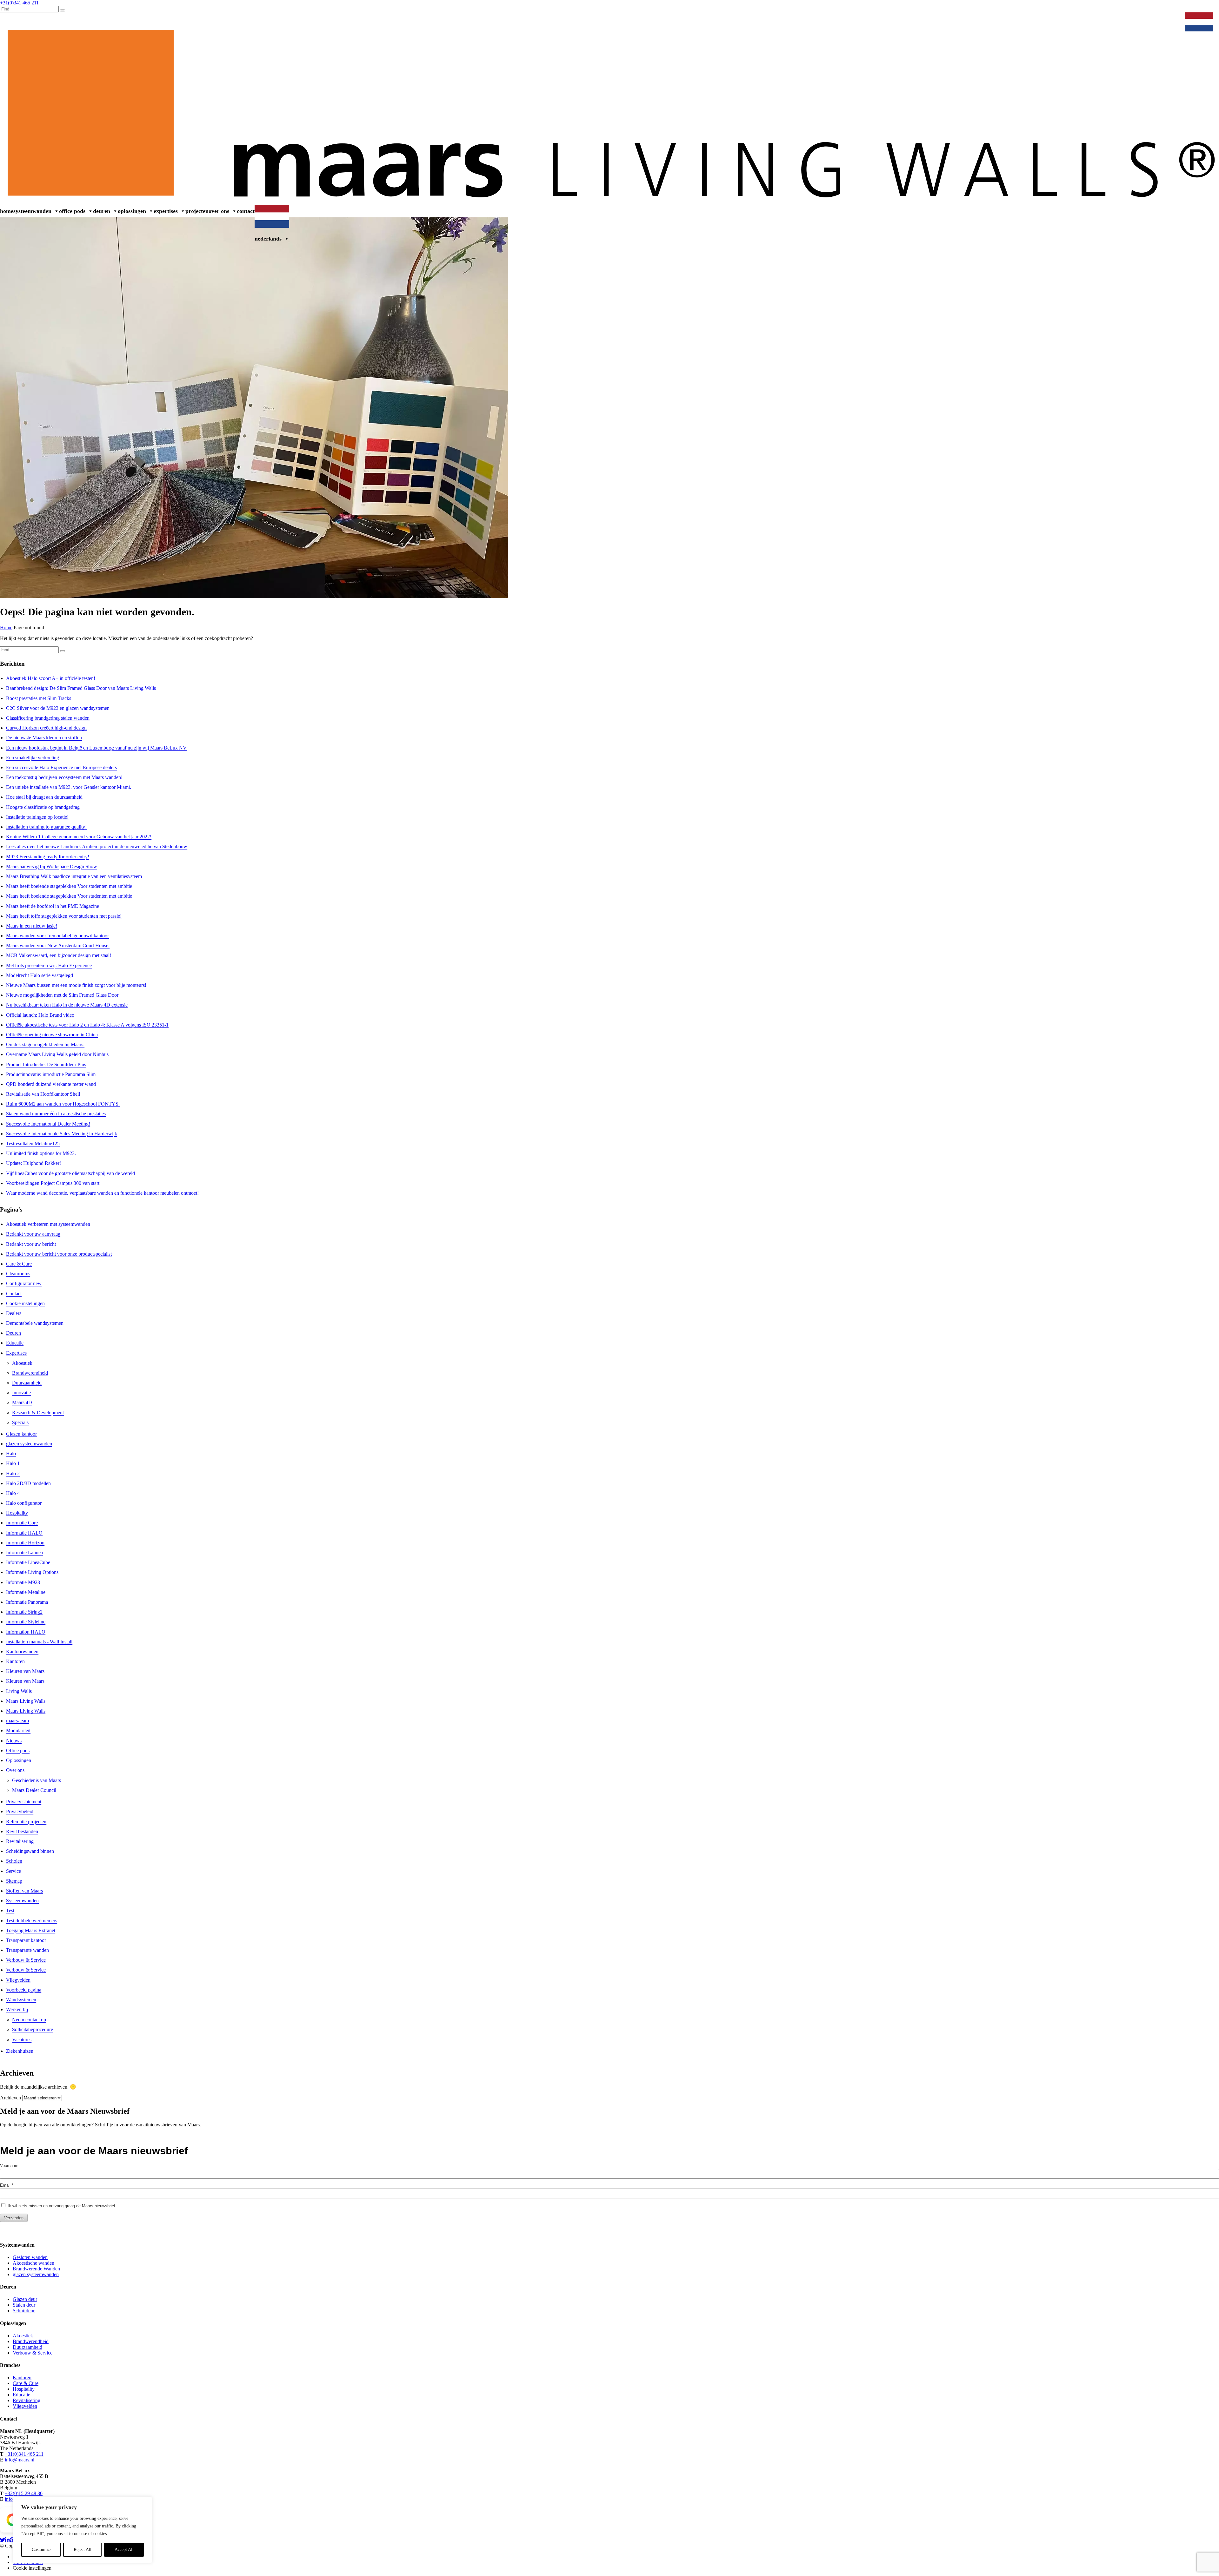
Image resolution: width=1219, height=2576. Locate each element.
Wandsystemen (21, 2000)
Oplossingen (132, 211)
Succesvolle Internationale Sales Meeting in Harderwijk (62, 1134)
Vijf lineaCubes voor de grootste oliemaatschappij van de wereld (70, 1173)
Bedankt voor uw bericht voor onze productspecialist (59, 1254)
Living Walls (19, 1691)
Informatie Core (22, 1523)
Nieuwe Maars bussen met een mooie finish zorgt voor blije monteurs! (76, 985)
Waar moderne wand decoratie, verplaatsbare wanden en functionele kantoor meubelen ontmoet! (102, 1193)
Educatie (15, 1343)
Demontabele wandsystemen (35, 1323)
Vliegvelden (18, 1980)
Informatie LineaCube (28, 1562)
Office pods (18, 1750)
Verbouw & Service (1159, 19)
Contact (246, 211)
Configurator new (24, 1283)
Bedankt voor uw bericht (31, 1244)
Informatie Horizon (25, 1543)
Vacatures (22, 2040)
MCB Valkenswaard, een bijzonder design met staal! (59, 955)
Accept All (124, 2550)
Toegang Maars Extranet (31, 1930)
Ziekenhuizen (20, 2051)
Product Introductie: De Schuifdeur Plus (46, 1064)
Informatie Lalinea (24, 1552)
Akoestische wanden (33, 2263)
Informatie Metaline (26, 1592)
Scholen (14, 1861)
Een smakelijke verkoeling (33, 758)
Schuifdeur (24, 2311)
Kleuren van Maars (25, 1671)
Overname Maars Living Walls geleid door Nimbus (57, 1054)
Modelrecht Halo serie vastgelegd (40, 975)
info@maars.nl (20, 2460)
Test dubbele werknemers (32, 1921)
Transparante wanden (27, 1950)
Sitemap (14, 1881)
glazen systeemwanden (29, 1444)
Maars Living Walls (26, 1701)
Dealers (1106, 19)
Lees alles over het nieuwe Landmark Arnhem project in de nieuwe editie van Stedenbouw (97, 846)
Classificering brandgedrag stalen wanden (48, 718)
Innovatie (21, 1393)
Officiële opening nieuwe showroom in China (52, 1035)
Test (10, 1910)
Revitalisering (20, 1841)
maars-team (17, 1721)
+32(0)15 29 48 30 (24, 2493)
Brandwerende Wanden (36, 2269)
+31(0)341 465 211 (24, 2454)
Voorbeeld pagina (24, 1990)
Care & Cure (19, 1264)
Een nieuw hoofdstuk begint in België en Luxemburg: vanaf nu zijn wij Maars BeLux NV (96, 748)
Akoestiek (22, 1363)
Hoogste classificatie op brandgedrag (43, 807)
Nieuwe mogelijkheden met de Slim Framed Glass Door (62, 995)
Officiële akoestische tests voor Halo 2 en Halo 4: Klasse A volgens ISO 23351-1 (87, 1025)
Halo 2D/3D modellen (28, 1483)
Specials (20, 1422)
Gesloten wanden (30, 2257)
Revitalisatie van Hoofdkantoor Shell (43, 1094)
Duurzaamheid (27, 1383)
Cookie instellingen (25, 1303)
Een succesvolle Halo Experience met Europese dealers (61, 767)
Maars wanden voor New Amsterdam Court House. (58, 945)
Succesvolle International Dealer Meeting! (48, 1124)
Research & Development (38, 1413)
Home (7, 211)
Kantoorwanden (22, 1651)
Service (13, 1871)
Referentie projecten (26, 1822)
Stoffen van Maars (24, 1891)
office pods (72, 211)
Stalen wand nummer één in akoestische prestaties (56, 1114)
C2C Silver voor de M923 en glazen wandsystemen (58, 708)
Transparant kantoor (26, 1940)
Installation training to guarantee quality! (46, 827)
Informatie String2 (24, 1612)
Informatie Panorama (27, 1602)
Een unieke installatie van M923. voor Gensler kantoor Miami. (69, 787)
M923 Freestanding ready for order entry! (48, 857)
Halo (11, 1453)
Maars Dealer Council (34, 1790)
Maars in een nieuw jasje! (32, 926)
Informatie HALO (24, 1533)
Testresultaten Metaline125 (33, 1143)
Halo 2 (13, 1473)
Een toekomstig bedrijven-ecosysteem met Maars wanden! (64, 777)
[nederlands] (1200, 19)
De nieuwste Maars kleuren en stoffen (44, 738)
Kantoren (15, 1661)
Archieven (10, 2098)
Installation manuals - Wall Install (39, 1642)
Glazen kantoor (21, 1434)
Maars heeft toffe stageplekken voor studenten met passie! (64, 916)
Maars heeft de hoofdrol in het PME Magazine (53, 906)
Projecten (197, 211)
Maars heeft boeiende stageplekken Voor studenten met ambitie (69, 886)
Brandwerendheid (30, 1373)
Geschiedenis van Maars (37, 1780)
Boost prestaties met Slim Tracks (39, 698)
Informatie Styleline (26, 1622)
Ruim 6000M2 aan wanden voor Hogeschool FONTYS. (63, 1104)
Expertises (166, 211)
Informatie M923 (23, 1582)
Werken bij (1082, 19)
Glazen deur (25, 2299)
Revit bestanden (22, 1831)
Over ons (219, 211)
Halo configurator (24, 1503)
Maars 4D (22, 1402)
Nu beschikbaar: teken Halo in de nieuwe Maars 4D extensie (67, 1005)
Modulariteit (18, 1731)
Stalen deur (24, 2305)
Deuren (102, 211)
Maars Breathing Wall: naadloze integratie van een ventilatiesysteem (74, 876)
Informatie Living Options (32, 1572)
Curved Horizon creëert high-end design (46, 728)
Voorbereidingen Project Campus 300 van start (53, 1183)
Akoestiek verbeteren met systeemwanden (48, 1224)
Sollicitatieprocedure (33, 2029)
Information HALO (26, 1632)
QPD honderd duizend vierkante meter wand (51, 1084)
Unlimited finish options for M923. (41, 1153)
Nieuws (1127, 19)
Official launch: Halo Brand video (40, 1015)
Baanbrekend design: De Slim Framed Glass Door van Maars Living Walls (81, 688)
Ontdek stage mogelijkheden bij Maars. (45, 1044)
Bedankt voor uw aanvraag (33, 1234)
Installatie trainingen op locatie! (37, 817)
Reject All (83, 2550)
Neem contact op (29, 2020)
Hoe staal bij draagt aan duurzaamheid (44, 797)
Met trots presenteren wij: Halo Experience (49, 965)
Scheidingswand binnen (30, 1851)
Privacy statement (24, 1802)
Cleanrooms (18, 1274)
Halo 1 (13, 1463)
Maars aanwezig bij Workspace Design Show (52, 866)
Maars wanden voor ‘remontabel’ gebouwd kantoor (57, 936)
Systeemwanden (32, 211)
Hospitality (17, 1513)
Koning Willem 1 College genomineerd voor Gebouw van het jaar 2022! (79, 837)
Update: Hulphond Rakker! (33, 1163)
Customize (41, 2550)
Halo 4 (13, 1493)
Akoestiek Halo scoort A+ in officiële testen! (51, 678)
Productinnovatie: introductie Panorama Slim (51, 1074)
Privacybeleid (20, 1811)
